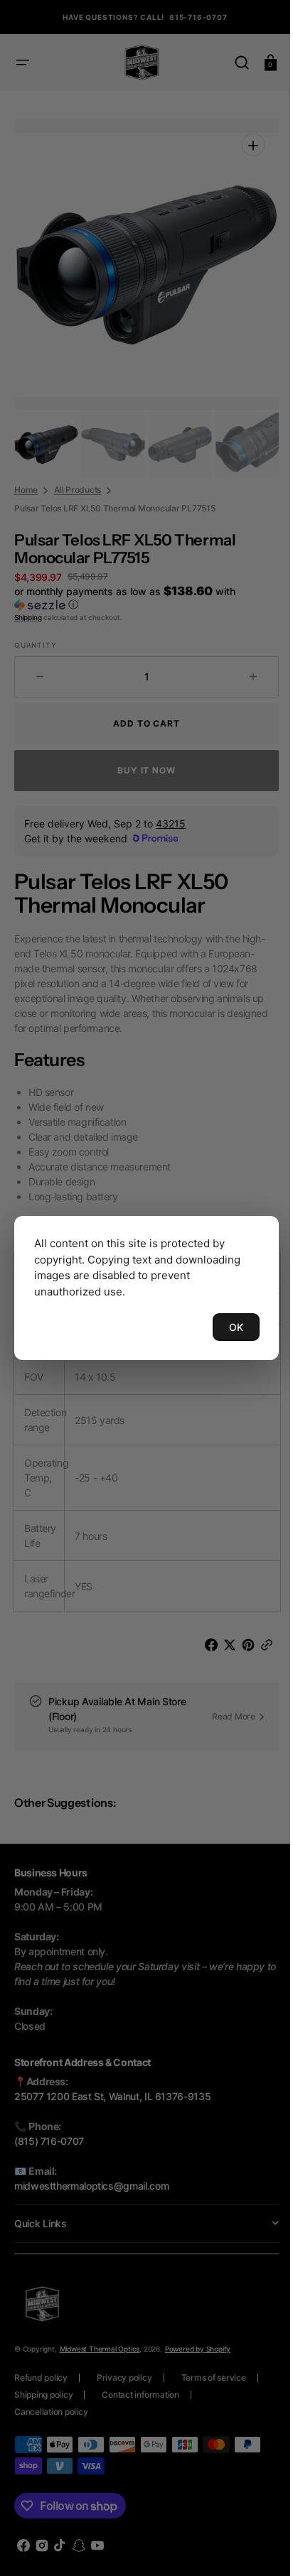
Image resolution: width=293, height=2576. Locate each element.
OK (225, 1327)
